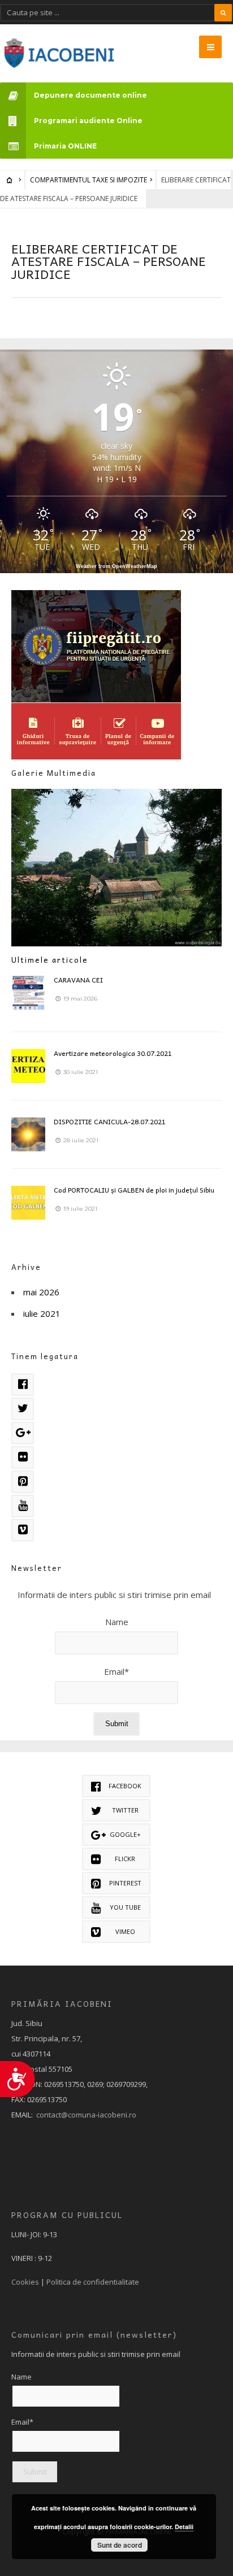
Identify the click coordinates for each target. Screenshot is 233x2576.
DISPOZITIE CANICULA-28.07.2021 (110, 1121)
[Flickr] (23, 1457)
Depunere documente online (90, 95)
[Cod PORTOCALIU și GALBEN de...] (28, 1203)
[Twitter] (23, 1409)
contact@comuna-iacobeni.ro (86, 2115)
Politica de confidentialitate (93, 2282)
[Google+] (23, 1433)
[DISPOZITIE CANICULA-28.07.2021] (28, 1134)
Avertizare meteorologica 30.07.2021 (113, 1053)
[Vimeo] (23, 1530)
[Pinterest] (23, 1482)
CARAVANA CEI (78, 980)
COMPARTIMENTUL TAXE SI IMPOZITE (89, 180)
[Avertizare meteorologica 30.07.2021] (28, 1066)
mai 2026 (41, 1292)
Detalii (184, 2527)
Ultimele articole (50, 960)
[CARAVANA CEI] (28, 993)
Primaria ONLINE (65, 146)
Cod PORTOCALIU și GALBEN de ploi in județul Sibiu (134, 1190)
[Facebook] (23, 1385)
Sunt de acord (120, 2545)
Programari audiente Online (88, 121)
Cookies (25, 2282)
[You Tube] (23, 1506)
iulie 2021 (42, 1313)
